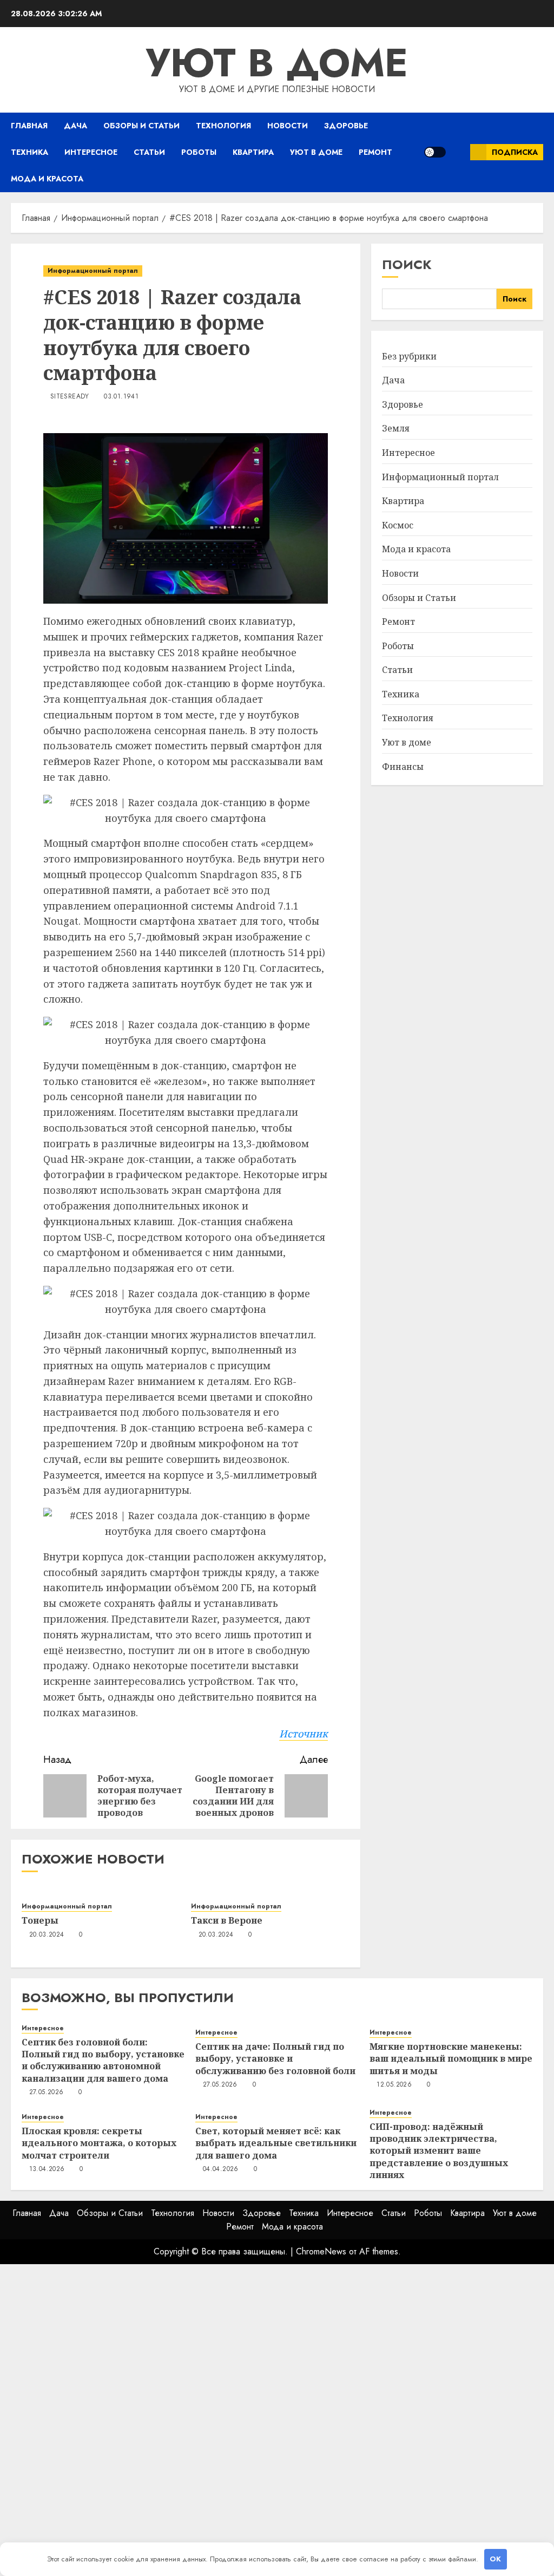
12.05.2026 (394, 2085)
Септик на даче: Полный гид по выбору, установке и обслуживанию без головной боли (275, 2059)
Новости (288, 126)
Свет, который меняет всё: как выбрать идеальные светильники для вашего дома (276, 2143)
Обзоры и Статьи (141, 126)
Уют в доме (277, 63)
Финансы (403, 767)
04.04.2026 (221, 2169)
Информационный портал (93, 271)
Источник (304, 1734)
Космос (398, 525)
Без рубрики (409, 356)
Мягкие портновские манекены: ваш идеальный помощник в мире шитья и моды (451, 2059)
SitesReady (70, 397)
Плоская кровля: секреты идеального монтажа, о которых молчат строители (99, 2143)
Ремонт (375, 152)
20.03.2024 (47, 1935)
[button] (458, 152)
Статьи (149, 152)
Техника (29, 152)
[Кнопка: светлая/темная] (435, 152)
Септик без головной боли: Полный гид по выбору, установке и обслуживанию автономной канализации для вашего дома (103, 2060)
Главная (29, 126)
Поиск (407, 264)
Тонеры (40, 1920)
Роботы (199, 152)
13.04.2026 (47, 2169)
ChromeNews (321, 2251)
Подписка (515, 152)
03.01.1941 (121, 397)
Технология (223, 126)
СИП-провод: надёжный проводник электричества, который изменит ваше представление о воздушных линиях (439, 2151)
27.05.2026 (47, 2093)
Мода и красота (47, 179)
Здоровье (346, 126)
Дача (75, 126)
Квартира (253, 152)
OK (495, 2559)
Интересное (91, 152)
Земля (396, 428)
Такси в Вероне (227, 1920)
